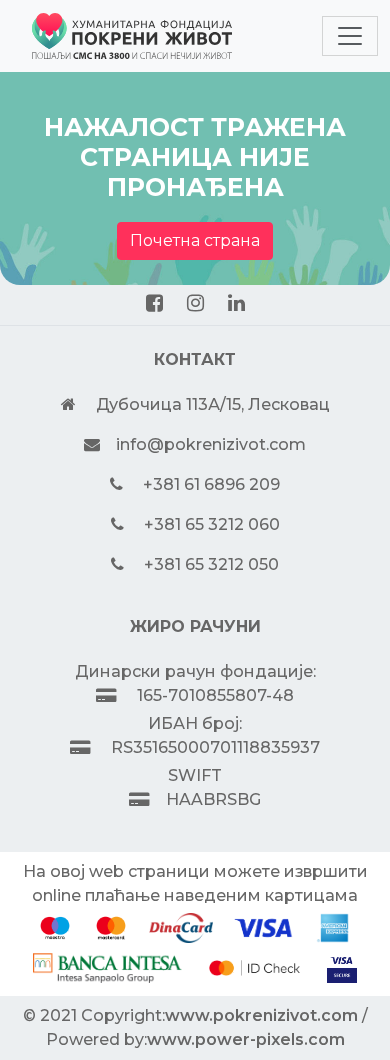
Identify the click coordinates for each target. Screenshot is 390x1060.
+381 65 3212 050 (211, 564)
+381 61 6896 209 (211, 484)
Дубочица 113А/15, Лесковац (213, 404)
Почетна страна (195, 240)
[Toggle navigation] (350, 36)
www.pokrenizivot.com (261, 1015)
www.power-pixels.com (246, 1039)
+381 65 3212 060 (212, 524)
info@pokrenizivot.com (211, 444)
